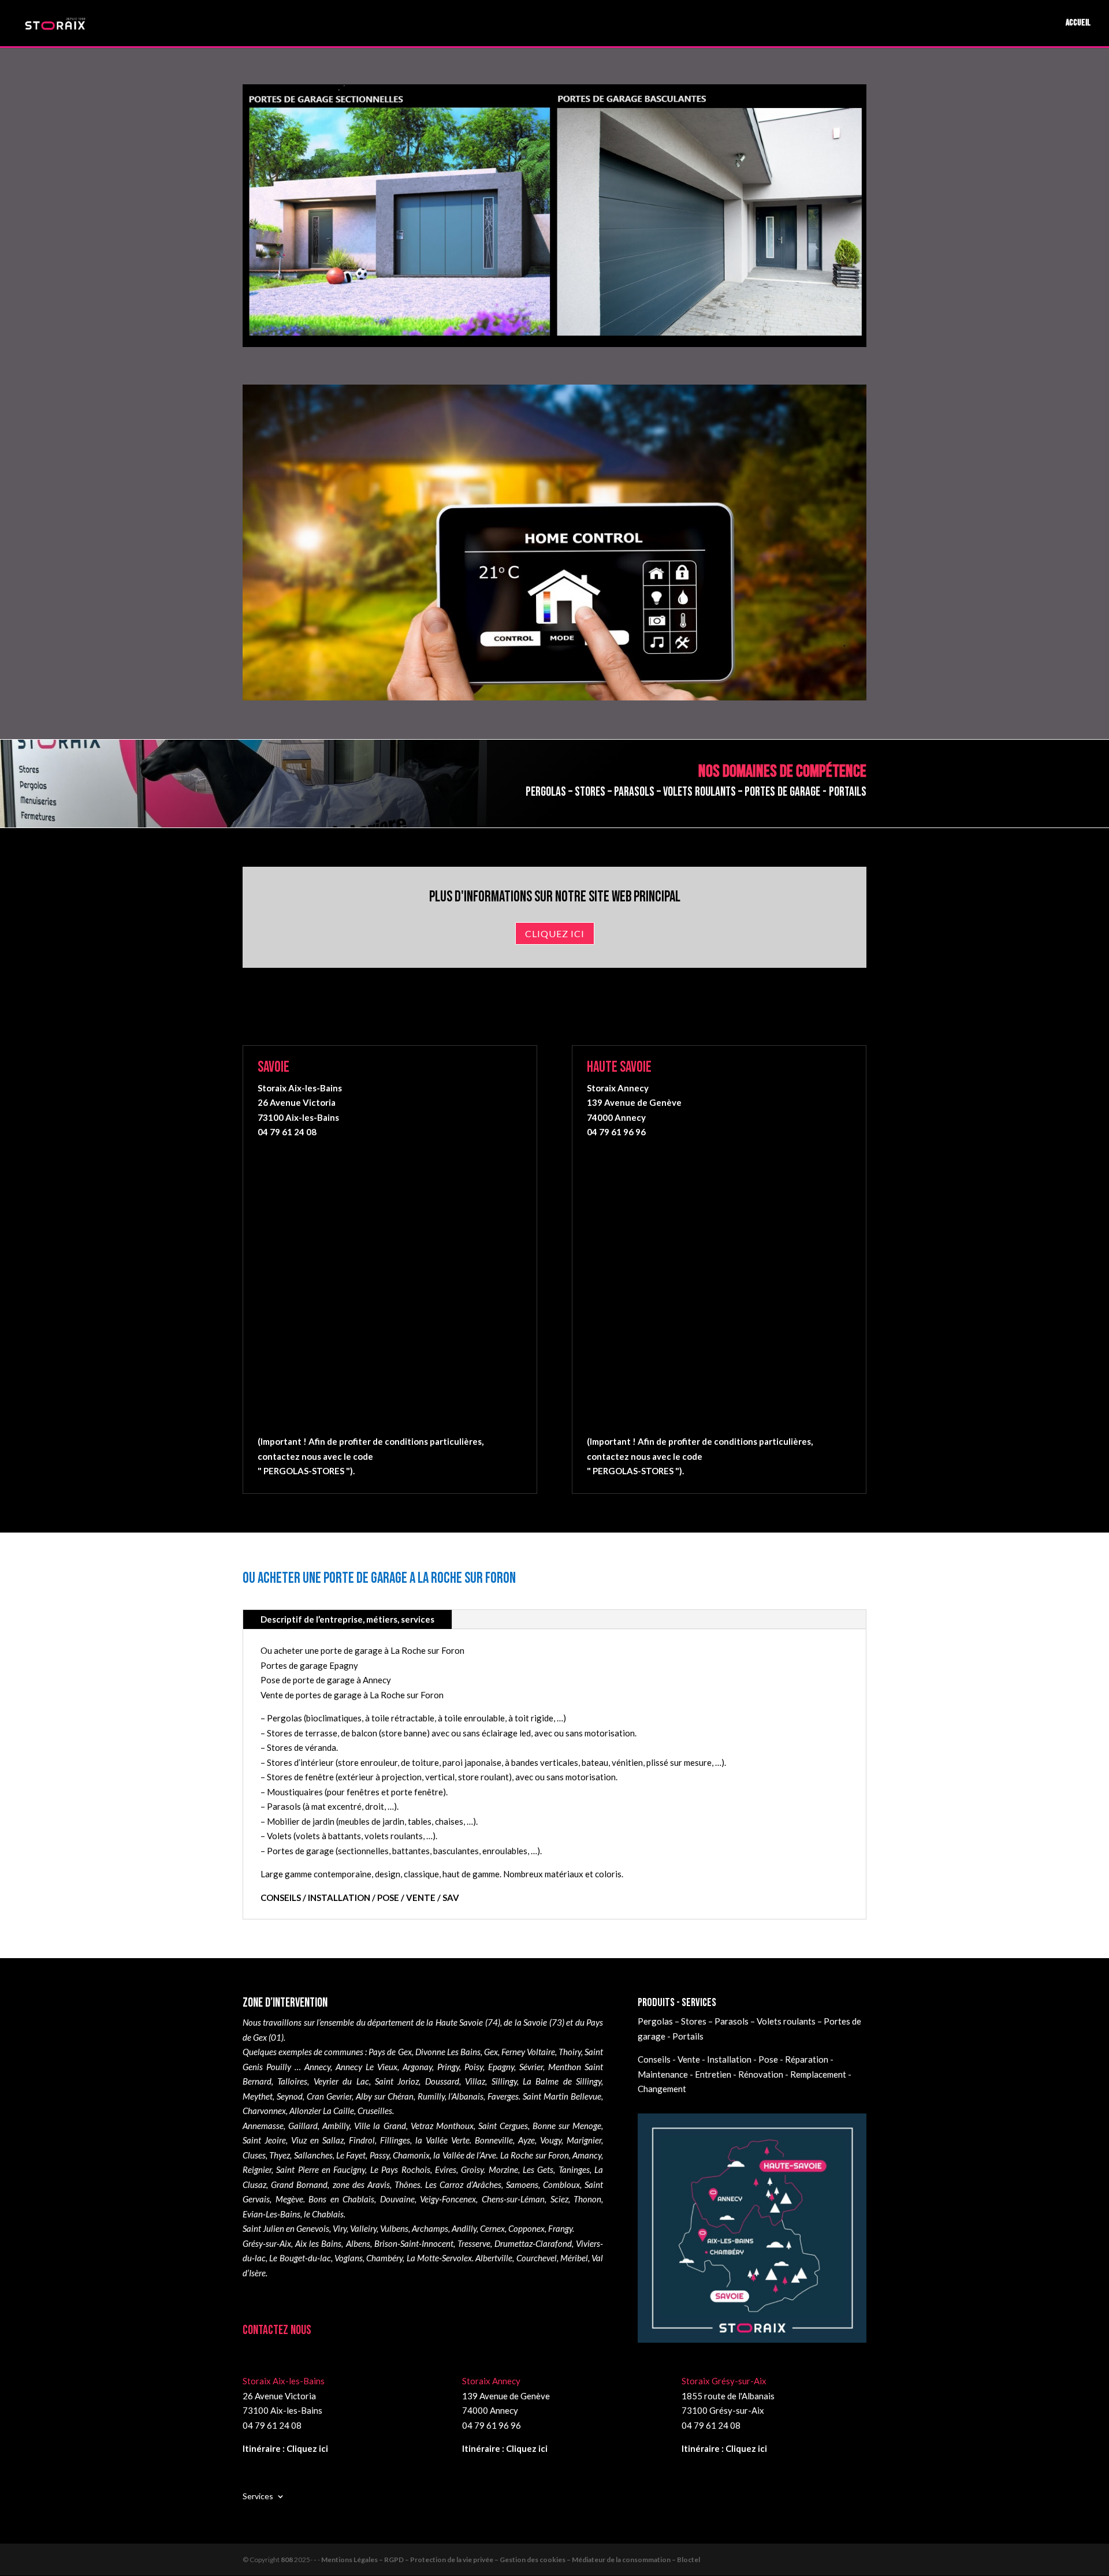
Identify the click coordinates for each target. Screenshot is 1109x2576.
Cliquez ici (555, 933)
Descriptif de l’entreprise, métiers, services (347, 1619)
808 (287, 2560)
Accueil (1078, 24)
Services (258, 2496)
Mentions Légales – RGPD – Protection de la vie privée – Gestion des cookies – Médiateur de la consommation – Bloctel (511, 2560)
